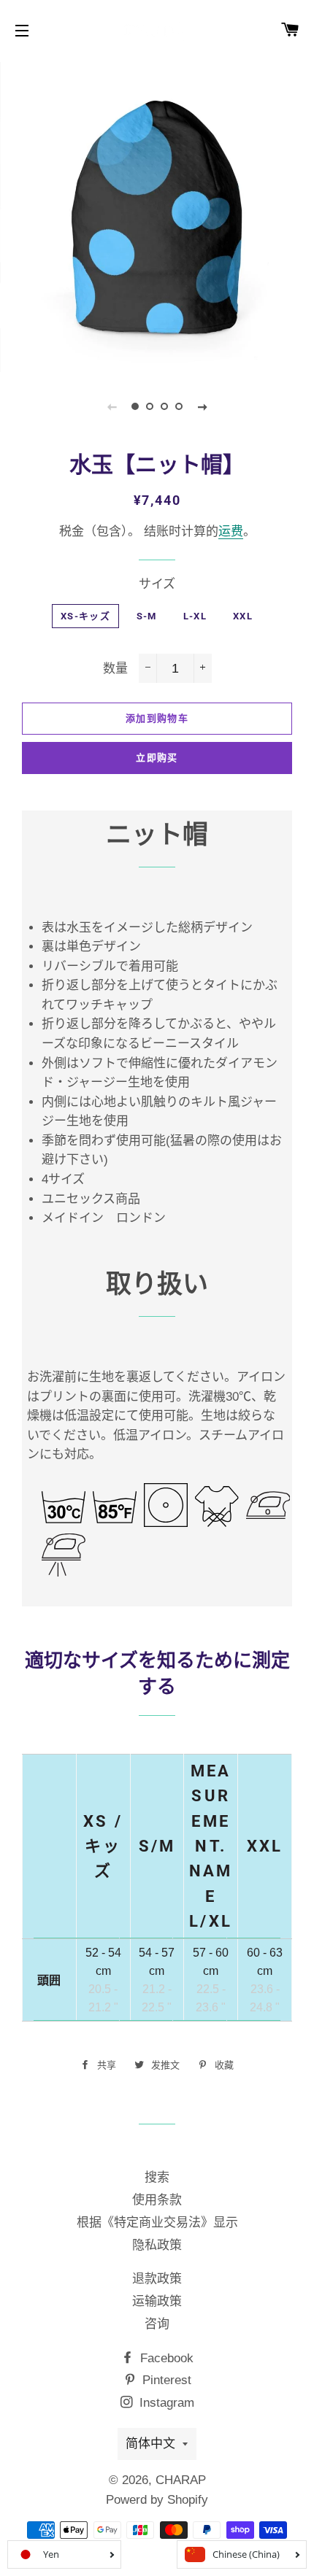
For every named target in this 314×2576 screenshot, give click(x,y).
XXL (243, 616)
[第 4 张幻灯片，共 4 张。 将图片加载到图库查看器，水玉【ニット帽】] (179, 406)
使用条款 (157, 2200)
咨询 (157, 2324)
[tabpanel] (157, 215)
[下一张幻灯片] (202, 406)
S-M (147, 616)
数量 (115, 669)
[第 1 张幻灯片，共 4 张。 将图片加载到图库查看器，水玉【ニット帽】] (135, 406)
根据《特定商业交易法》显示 (157, 2223)
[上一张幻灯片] (112, 406)
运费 (231, 531)
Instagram (165, 2403)
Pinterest (165, 2380)
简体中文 (150, 2444)
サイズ (157, 584)
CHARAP (181, 2480)
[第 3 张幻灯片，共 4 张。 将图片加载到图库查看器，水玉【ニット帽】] (164, 406)
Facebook (165, 2358)
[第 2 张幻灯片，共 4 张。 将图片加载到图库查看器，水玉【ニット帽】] (150, 406)
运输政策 (157, 2301)
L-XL (195, 616)
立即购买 (157, 758)
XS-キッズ (85, 616)
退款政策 (157, 2279)
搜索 (157, 2177)
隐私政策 (157, 2245)
